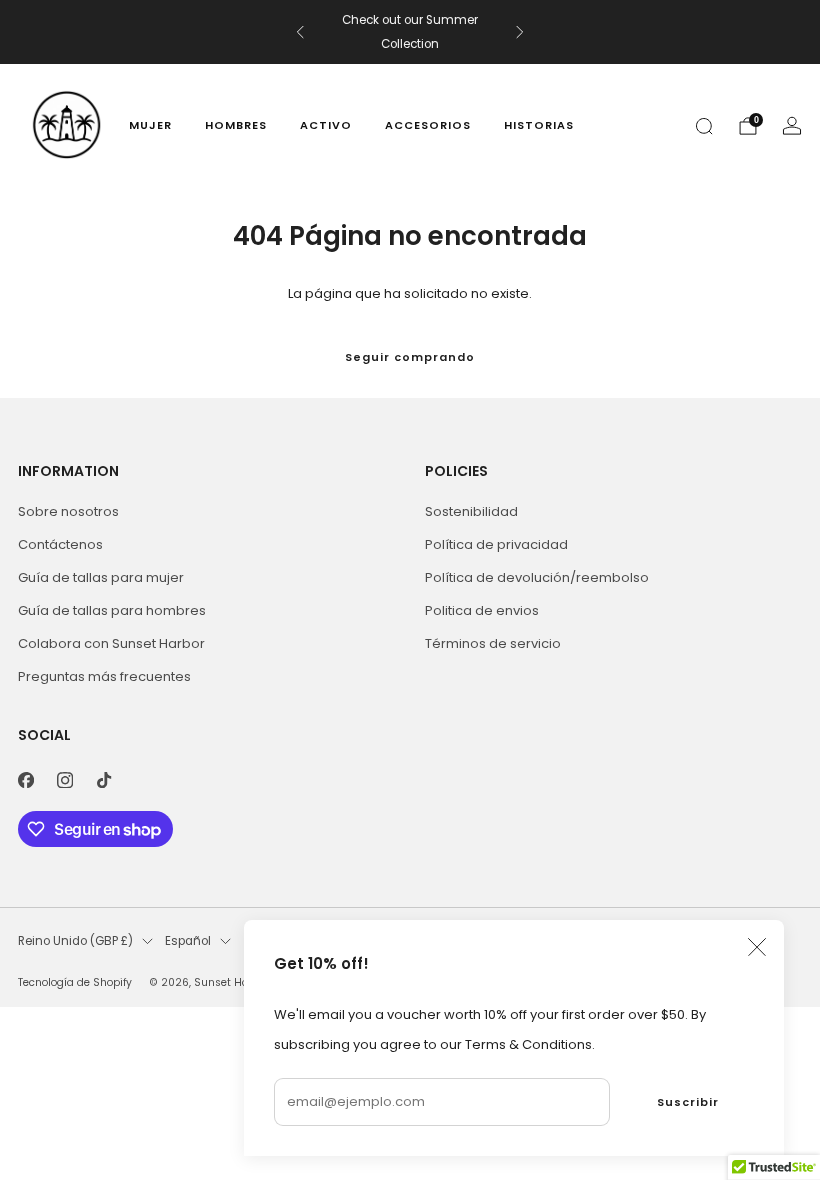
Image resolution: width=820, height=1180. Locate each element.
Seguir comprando (410, 357)
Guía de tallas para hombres (112, 610)
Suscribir (688, 1102)
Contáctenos (60, 544)
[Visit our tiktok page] (103, 779)
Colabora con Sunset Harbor (111, 643)
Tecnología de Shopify (75, 982)
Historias (539, 125)
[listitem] (410, 32)
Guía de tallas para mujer (101, 577)
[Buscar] (704, 126)
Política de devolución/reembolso (537, 577)
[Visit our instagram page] (64, 779)
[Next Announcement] (520, 32)
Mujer (150, 125)
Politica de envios (482, 610)
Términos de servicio (493, 643)
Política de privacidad (496, 544)
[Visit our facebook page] (25, 779)
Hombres (236, 125)
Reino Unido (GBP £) (75, 941)
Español (188, 941)
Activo (326, 125)
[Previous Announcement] (300, 32)
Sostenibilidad (471, 511)
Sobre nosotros (68, 511)
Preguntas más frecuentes (104, 676)
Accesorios (428, 125)
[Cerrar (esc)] (757, 947)
